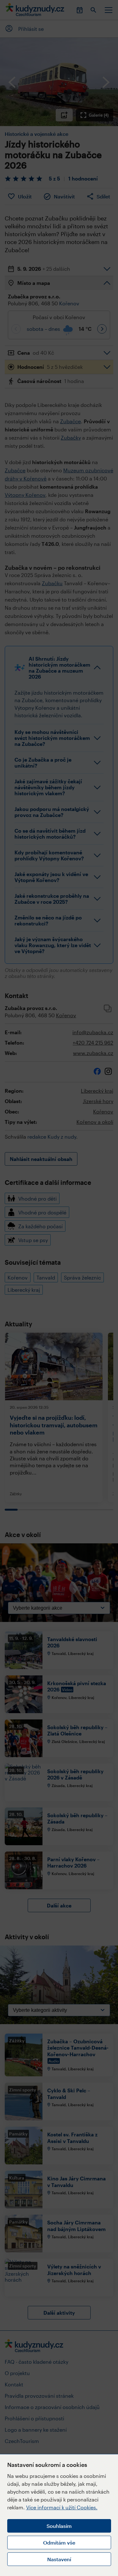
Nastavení (59, 2559)
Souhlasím (59, 2526)
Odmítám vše (59, 2543)
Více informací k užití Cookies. (62, 2507)
